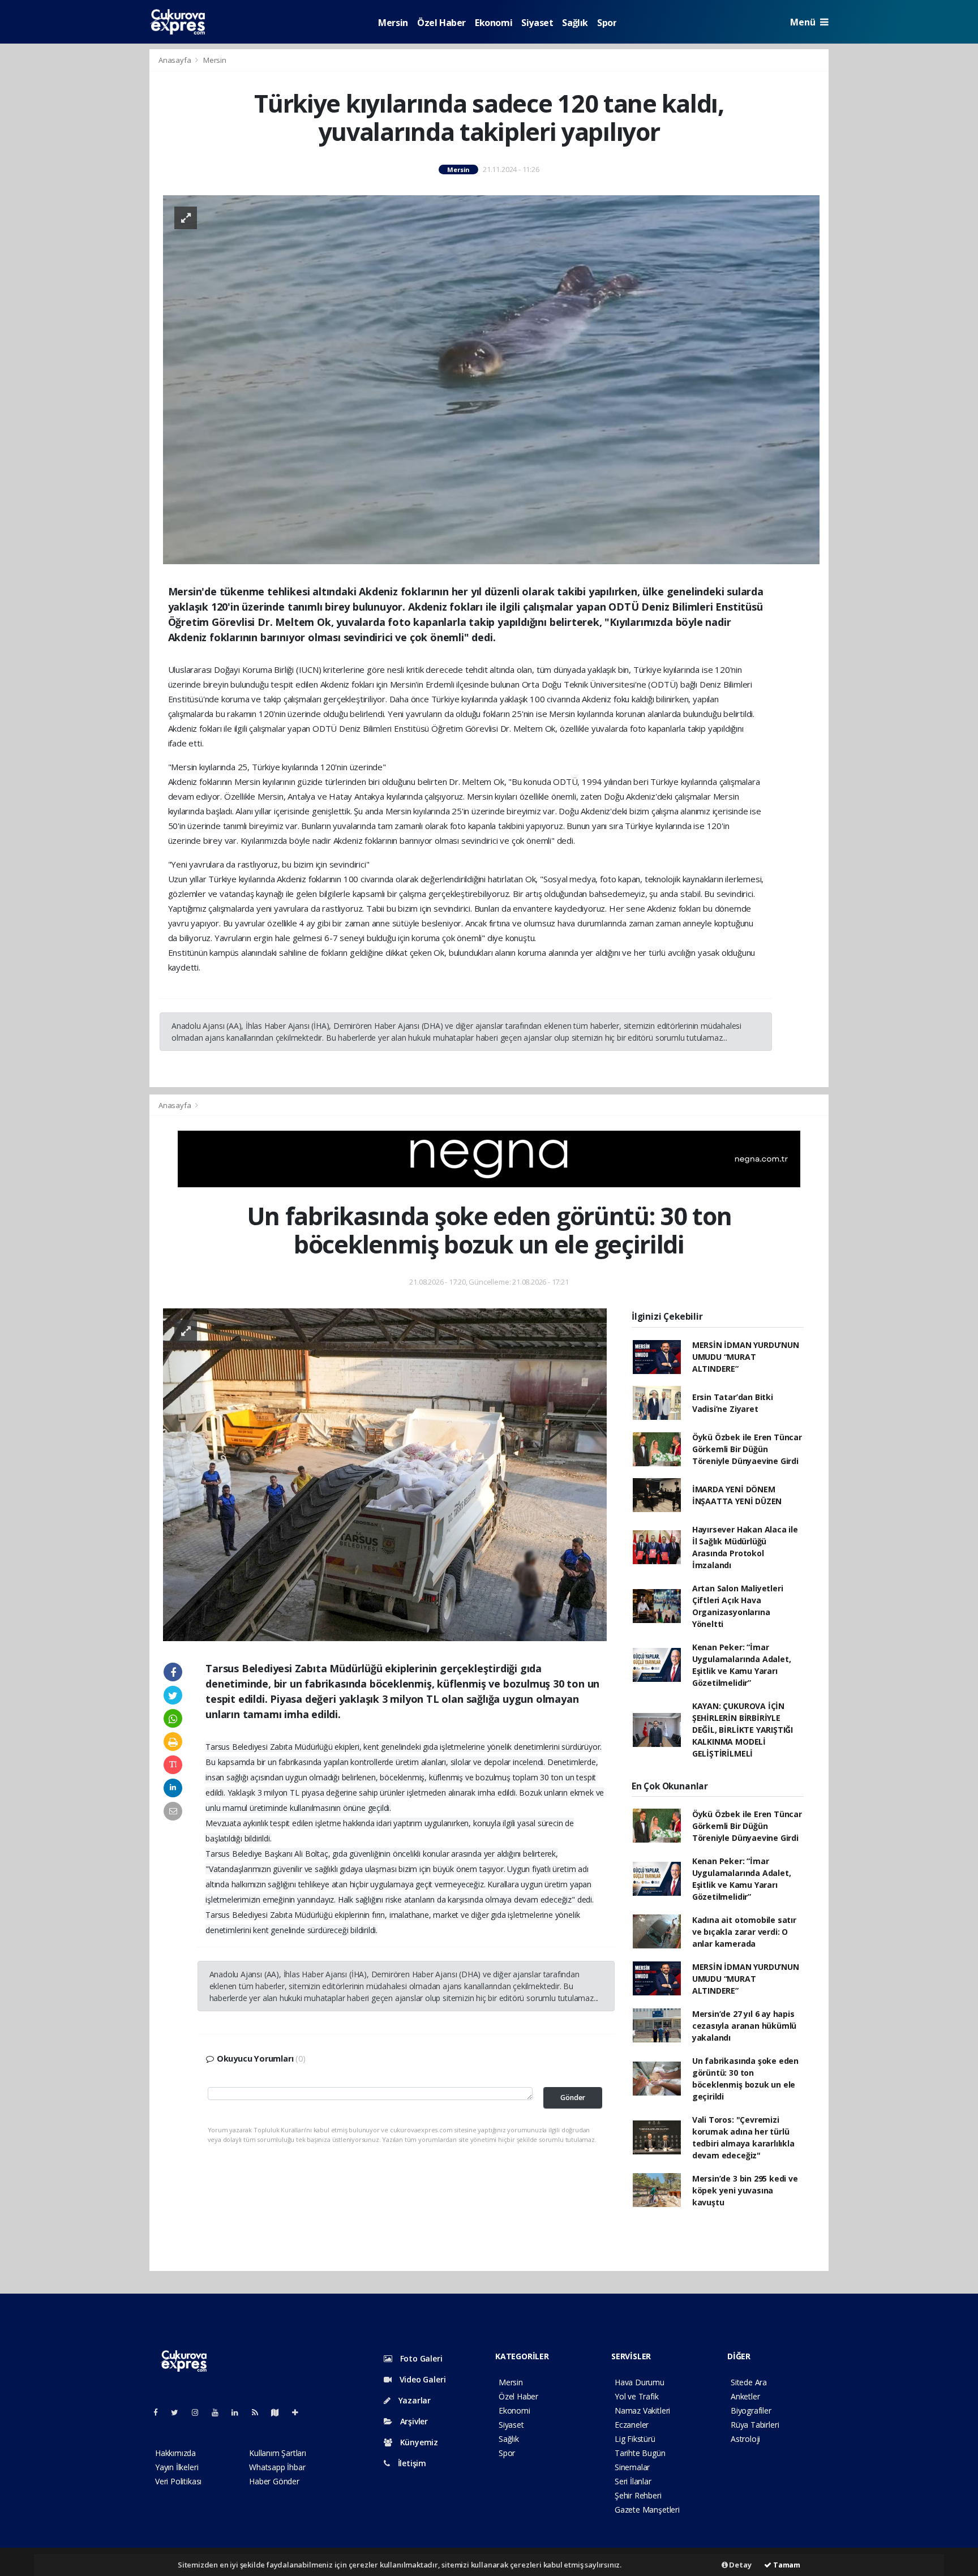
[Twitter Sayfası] (179, 2412)
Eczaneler (632, 2425)
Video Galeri (421, 2379)
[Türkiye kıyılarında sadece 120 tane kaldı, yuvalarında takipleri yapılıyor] (491, 379)
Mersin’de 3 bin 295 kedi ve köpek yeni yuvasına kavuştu (745, 2190)
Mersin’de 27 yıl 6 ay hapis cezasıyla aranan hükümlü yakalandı (744, 2026)
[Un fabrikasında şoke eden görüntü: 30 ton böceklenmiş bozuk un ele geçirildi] (385, 1473)
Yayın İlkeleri (177, 2467)
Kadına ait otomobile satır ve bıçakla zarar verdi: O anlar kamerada (744, 1932)
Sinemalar (632, 2467)
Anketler (745, 2396)
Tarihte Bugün (640, 2453)
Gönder (573, 2098)
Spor (607, 23)
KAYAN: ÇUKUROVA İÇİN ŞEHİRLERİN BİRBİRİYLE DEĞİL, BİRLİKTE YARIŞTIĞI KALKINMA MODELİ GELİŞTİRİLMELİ (743, 1730)
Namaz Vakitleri (642, 2410)
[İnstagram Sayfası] (200, 2412)
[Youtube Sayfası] (220, 2412)
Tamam (786, 2565)
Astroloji (745, 2439)
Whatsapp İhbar (277, 2467)
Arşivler (413, 2421)
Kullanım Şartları (278, 2453)
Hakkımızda (175, 2453)
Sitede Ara (749, 2382)
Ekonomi (494, 23)
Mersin (393, 23)
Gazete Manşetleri (647, 2510)
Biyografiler (751, 2410)
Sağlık (575, 23)
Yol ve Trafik (637, 2396)
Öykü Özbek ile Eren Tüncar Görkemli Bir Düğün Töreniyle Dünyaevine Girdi (747, 1449)
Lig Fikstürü (635, 2439)
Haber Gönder (274, 2481)
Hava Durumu (640, 2382)
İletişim (411, 2463)
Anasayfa (175, 60)
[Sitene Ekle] (300, 2412)
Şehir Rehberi (638, 2495)
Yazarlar (413, 2400)
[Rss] (259, 2412)
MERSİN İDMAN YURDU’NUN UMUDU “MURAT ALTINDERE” (746, 1357)
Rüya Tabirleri (755, 2425)
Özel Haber (441, 23)
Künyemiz (418, 2442)
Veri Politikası (178, 2481)
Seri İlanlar (633, 2481)
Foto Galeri (420, 2358)
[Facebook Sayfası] (160, 2412)
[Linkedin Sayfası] (239, 2412)
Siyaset (537, 23)
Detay (740, 2565)
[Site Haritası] (280, 2412)
